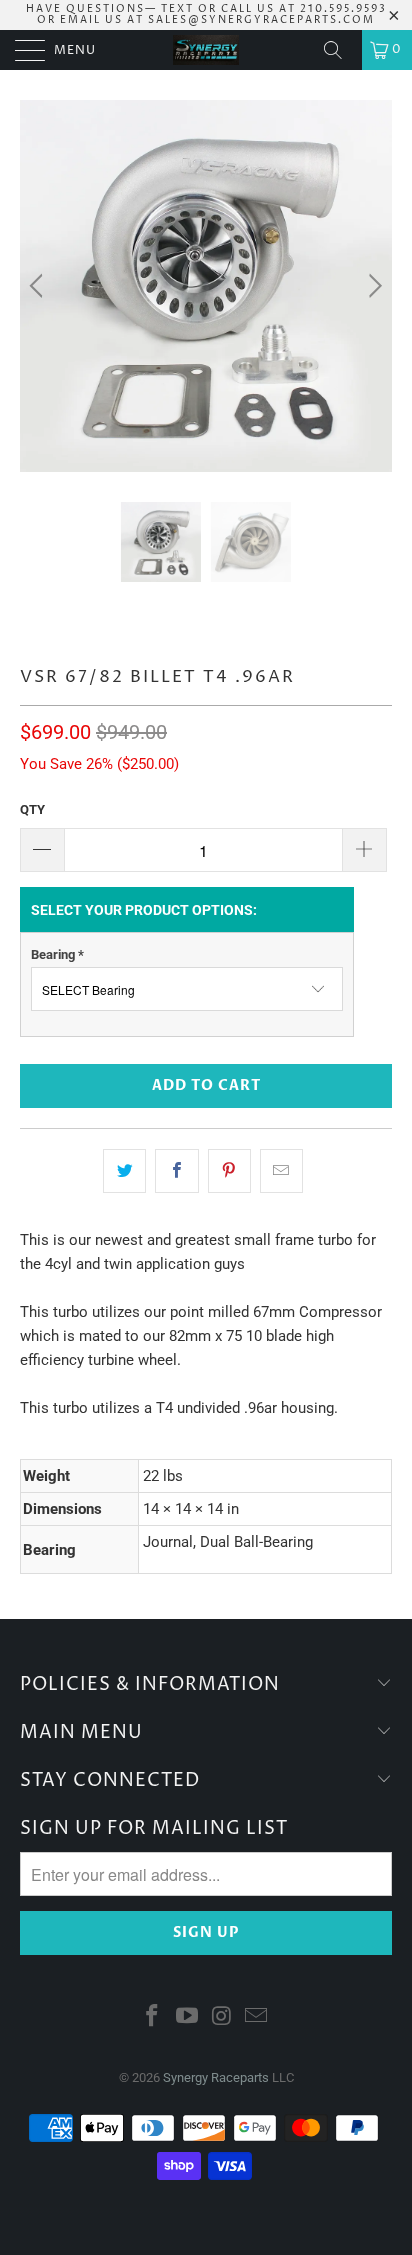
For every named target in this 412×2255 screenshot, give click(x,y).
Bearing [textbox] (57, 954)
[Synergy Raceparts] (206, 50)
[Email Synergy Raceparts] (257, 2017)
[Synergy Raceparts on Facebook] (153, 2017)
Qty (32, 809)
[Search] (340, 50)
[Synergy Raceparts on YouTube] (188, 2017)
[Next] (372, 286)
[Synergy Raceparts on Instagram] (223, 2017)
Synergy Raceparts (216, 2077)
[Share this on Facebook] (176, 1171)
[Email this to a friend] (281, 1171)
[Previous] (39, 286)
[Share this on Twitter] (124, 1171)
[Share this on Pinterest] (229, 1171)
